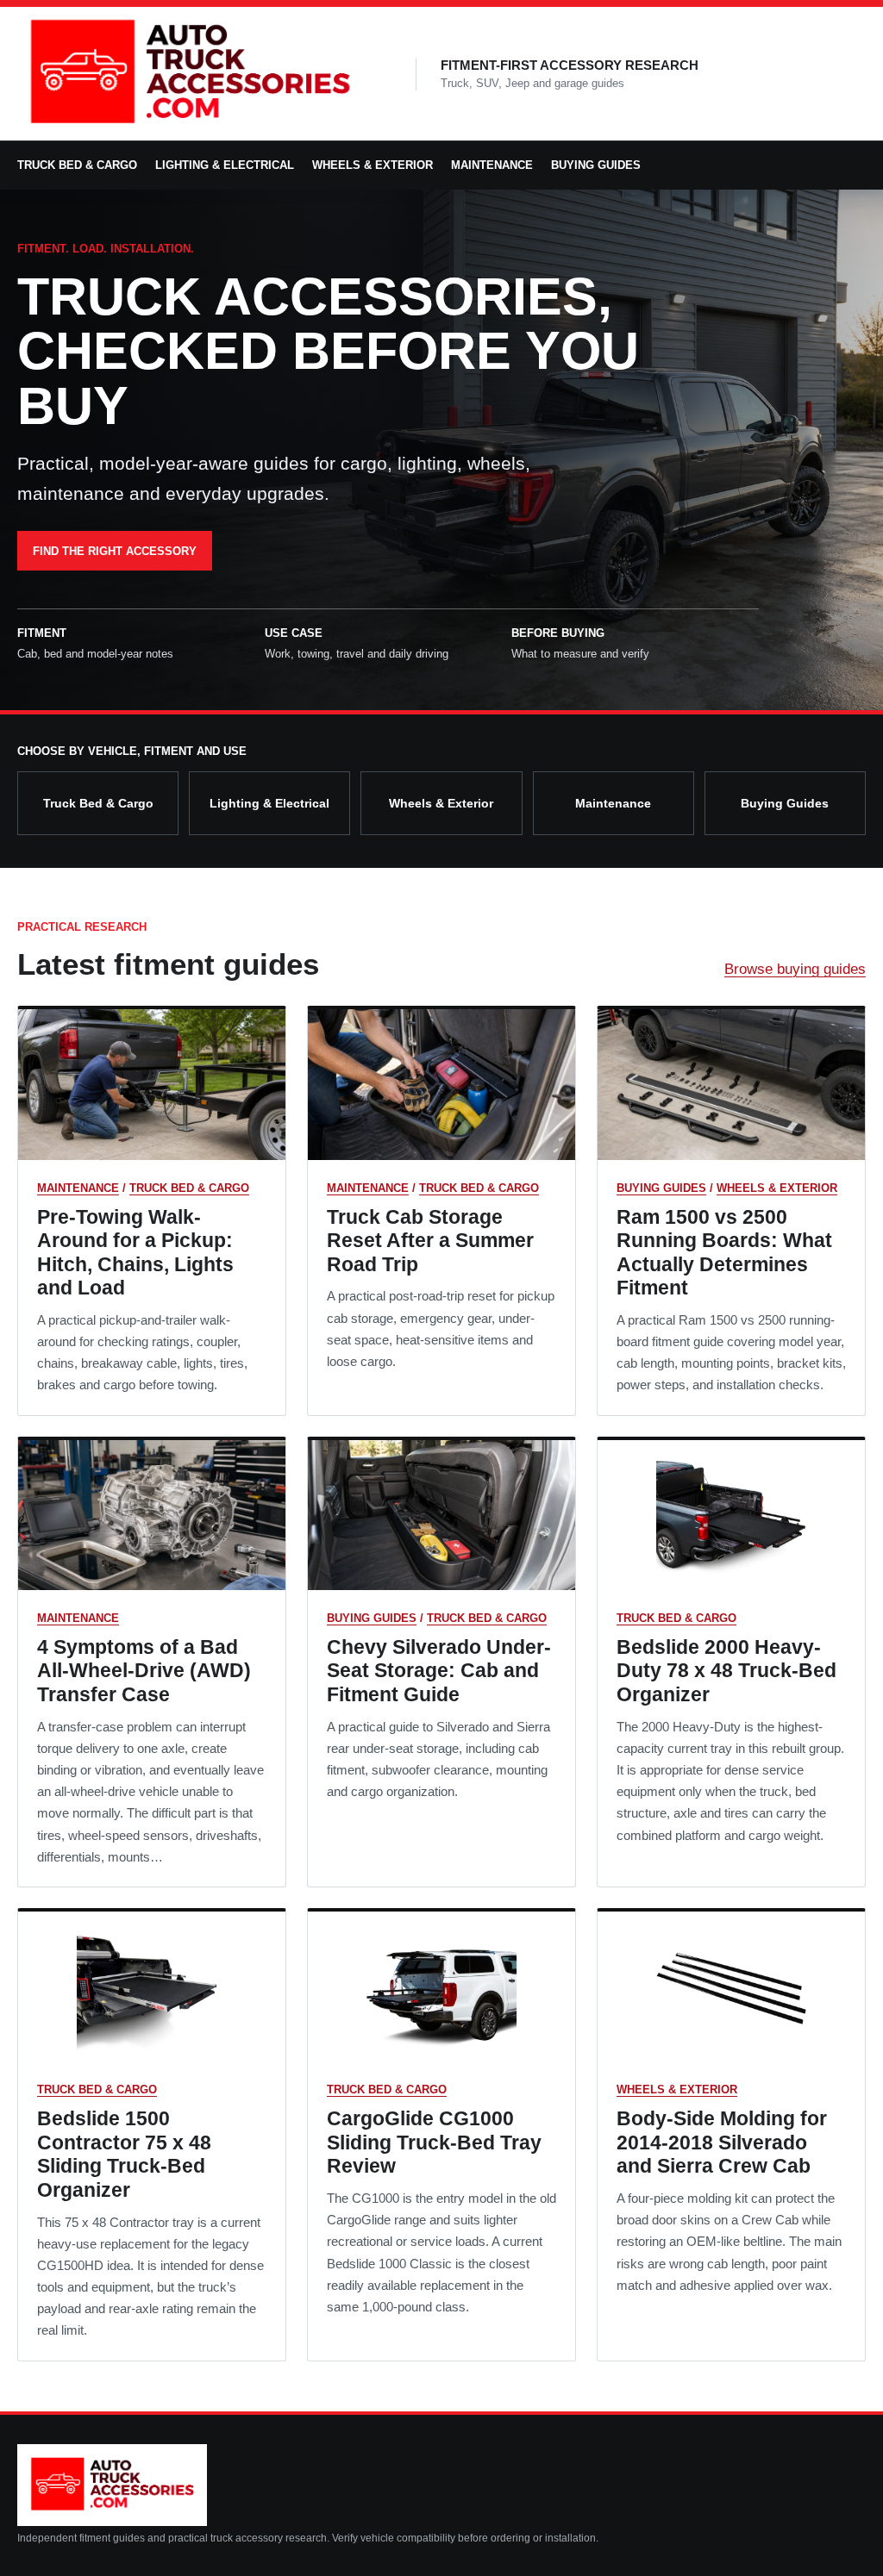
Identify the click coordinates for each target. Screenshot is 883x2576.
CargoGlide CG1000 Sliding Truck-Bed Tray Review (434, 2142)
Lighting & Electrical (225, 165)
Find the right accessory (115, 551)
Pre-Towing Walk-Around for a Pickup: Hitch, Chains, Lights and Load (135, 1253)
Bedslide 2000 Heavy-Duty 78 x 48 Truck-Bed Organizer (726, 1671)
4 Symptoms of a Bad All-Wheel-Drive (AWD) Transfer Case (144, 1671)
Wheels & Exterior (373, 165)
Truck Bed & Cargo (77, 165)
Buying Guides (596, 165)
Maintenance (492, 165)
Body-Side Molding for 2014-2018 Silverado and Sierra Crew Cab (722, 2142)
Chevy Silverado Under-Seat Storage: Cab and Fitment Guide (439, 1671)
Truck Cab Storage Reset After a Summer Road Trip (430, 1241)
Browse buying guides (795, 969)
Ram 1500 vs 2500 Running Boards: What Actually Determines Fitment (724, 1253)
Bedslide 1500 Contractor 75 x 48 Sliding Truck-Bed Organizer (124, 2154)
